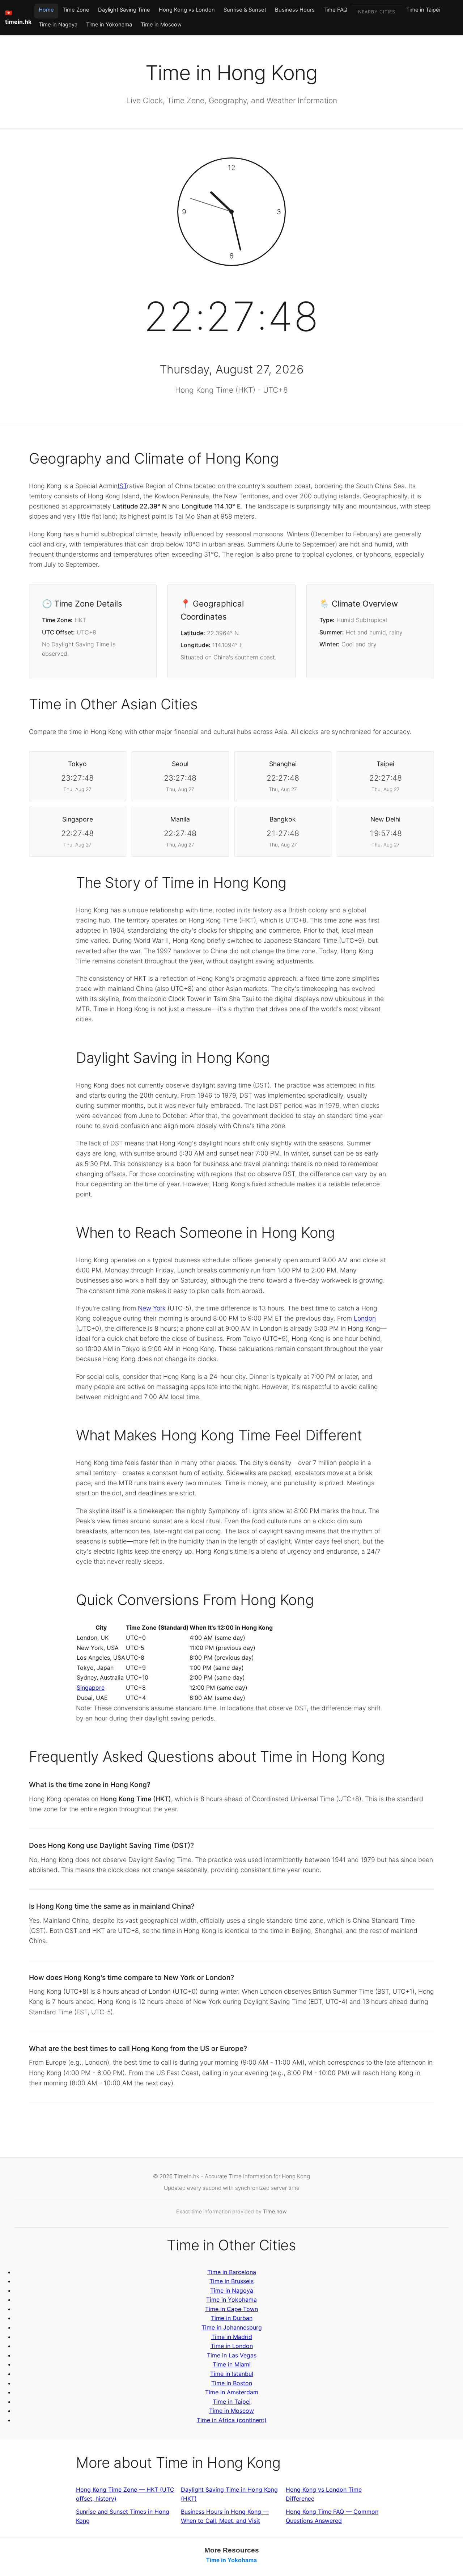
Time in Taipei (423, 10)
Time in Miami (232, 2364)
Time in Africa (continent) (232, 2420)
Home (46, 10)
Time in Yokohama (109, 25)
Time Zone (76, 10)
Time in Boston (232, 2383)
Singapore (91, 1688)
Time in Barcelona (232, 2272)
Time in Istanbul (232, 2374)
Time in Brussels (231, 2281)
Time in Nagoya (58, 25)
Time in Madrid (232, 2337)
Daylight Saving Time (124, 10)
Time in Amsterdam (232, 2392)
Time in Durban (232, 2318)
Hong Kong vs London (187, 10)
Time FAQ (335, 10)
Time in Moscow (161, 25)
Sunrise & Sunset (245, 10)
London (365, 1318)
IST (122, 486)
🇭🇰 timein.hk (18, 17)
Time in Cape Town (231, 2309)
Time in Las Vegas (232, 2355)
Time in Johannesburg (232, 2327)
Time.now (275, 2211)
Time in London (232, 2346)
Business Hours (295, 10)
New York (152, 1308)
